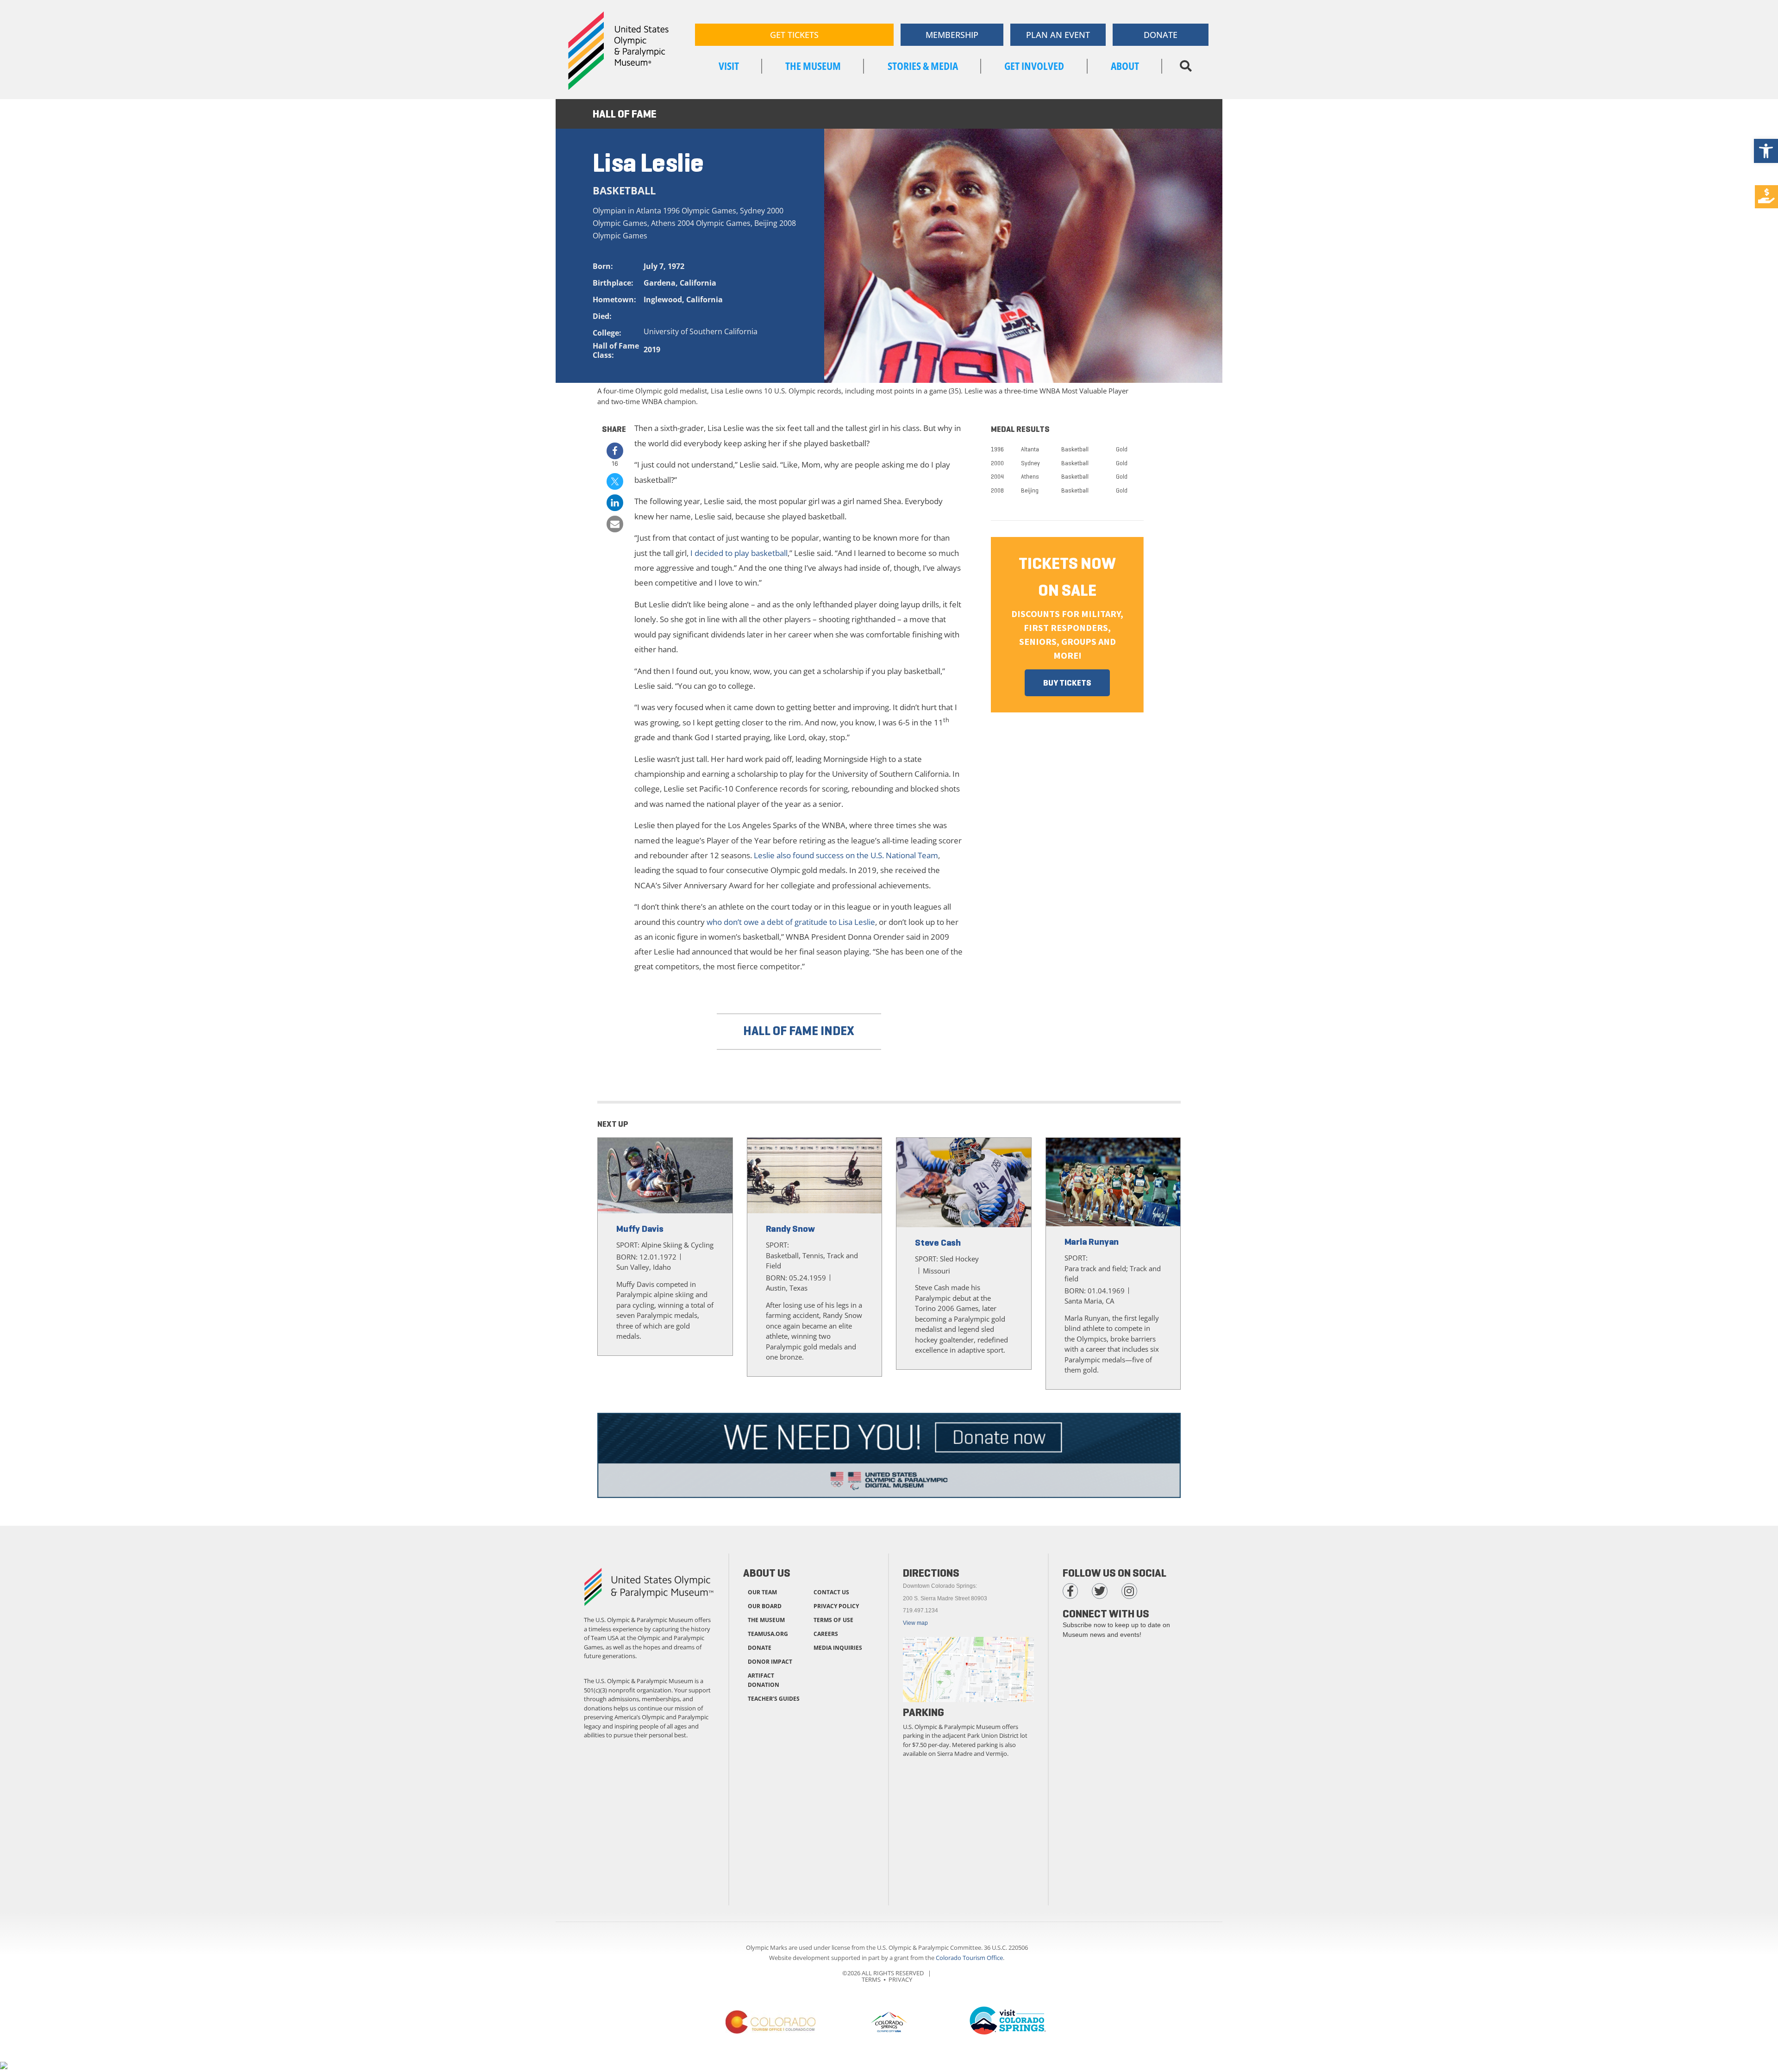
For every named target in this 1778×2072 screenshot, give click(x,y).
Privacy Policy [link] (836, 1606)
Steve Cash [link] (938, 1243)
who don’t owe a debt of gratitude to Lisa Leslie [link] (791, 922)
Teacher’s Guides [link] (774, 1699)
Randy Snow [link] (790, 1229)
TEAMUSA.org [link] (768, 1634)
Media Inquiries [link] (838, 1648)
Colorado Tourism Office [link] (969, 1958)
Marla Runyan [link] (1092, 1242)
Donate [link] (760, 1648)
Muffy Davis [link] (640, 1229)
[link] (1766, 151)
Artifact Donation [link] (764, 1680)
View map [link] (915, 1623)
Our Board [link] (765, 1606)
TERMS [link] (871, 1979)
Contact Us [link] (831, 1592)
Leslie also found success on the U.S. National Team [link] (846, 855)
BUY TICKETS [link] (1067, 683)
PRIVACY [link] (900, 1979)
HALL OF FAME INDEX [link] (799, 1031)
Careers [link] (826, 1634)
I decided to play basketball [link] (739, 553)
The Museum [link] (766, 1620)
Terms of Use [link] (833, 1620)
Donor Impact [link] (770, 1662)
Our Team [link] (762, 1592)
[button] (1185, 66)
